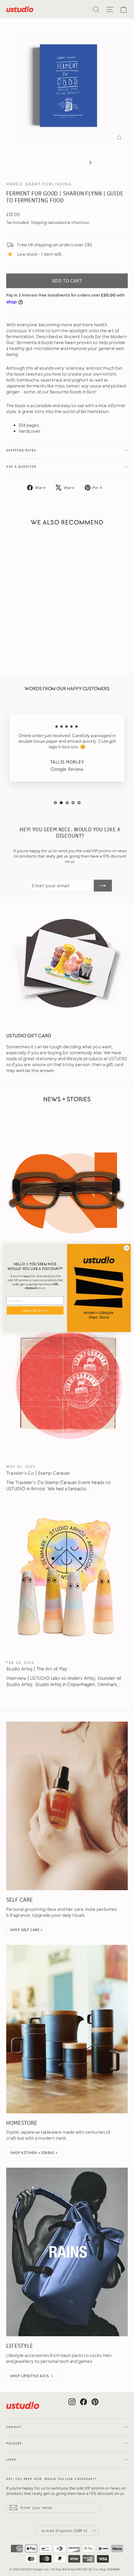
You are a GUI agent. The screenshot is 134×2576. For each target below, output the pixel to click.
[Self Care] (67, 1806)
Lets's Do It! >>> (35, 1310)
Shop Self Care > (26, 1930)
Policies (14, 2443)
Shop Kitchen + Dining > (34, 2153)
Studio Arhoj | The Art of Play (37, 1669)
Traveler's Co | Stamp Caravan (38, 1473)
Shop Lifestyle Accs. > (32, 2376)
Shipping (39, 222)
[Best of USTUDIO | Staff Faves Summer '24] (67, 1187)
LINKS (11, 2460)
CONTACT (14, 2427)
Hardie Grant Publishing (39, 184)
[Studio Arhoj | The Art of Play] (67, 1579)
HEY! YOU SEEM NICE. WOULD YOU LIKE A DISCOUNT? (52, 2479)
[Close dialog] (127, 1248)
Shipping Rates (21, 450)
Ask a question (21, 467)
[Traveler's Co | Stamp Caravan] (67, 1383)
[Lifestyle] (67, 2252)
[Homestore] (67, 2029)
